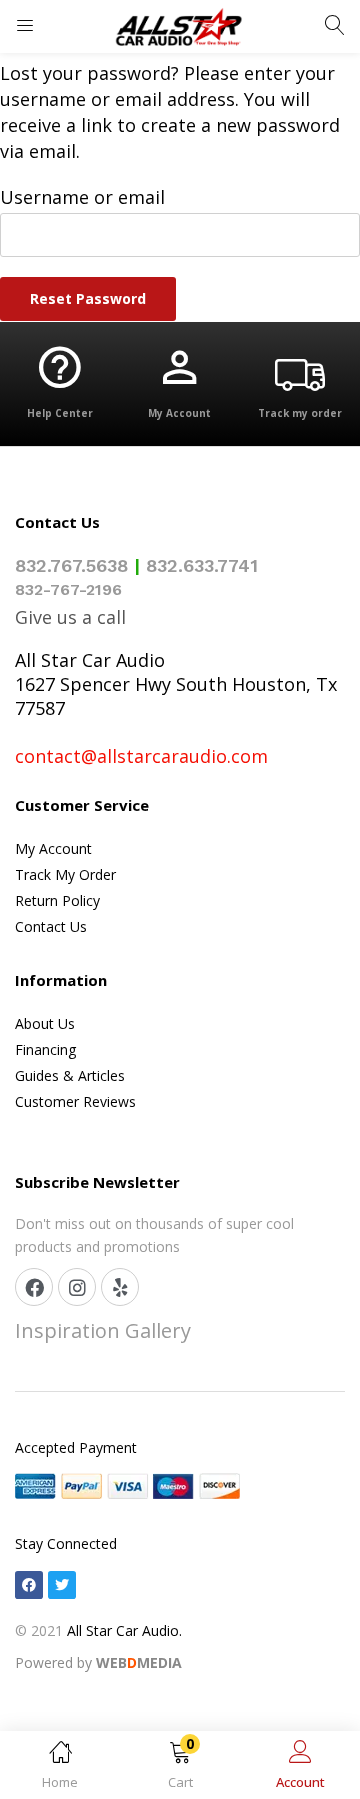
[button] (180, 1768)
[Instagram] (77, 1287)
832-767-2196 (68, 589)
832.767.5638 (71, 565)
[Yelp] (120, 1287)
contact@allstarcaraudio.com (141, 756)
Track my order (300, 413)
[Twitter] (62, 1585)
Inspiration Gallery (103, 1330)
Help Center (60, 413)
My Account (179, 413)
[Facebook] (34, 1287)
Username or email (82, 197)
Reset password (88, 298)
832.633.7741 (202, 565)
